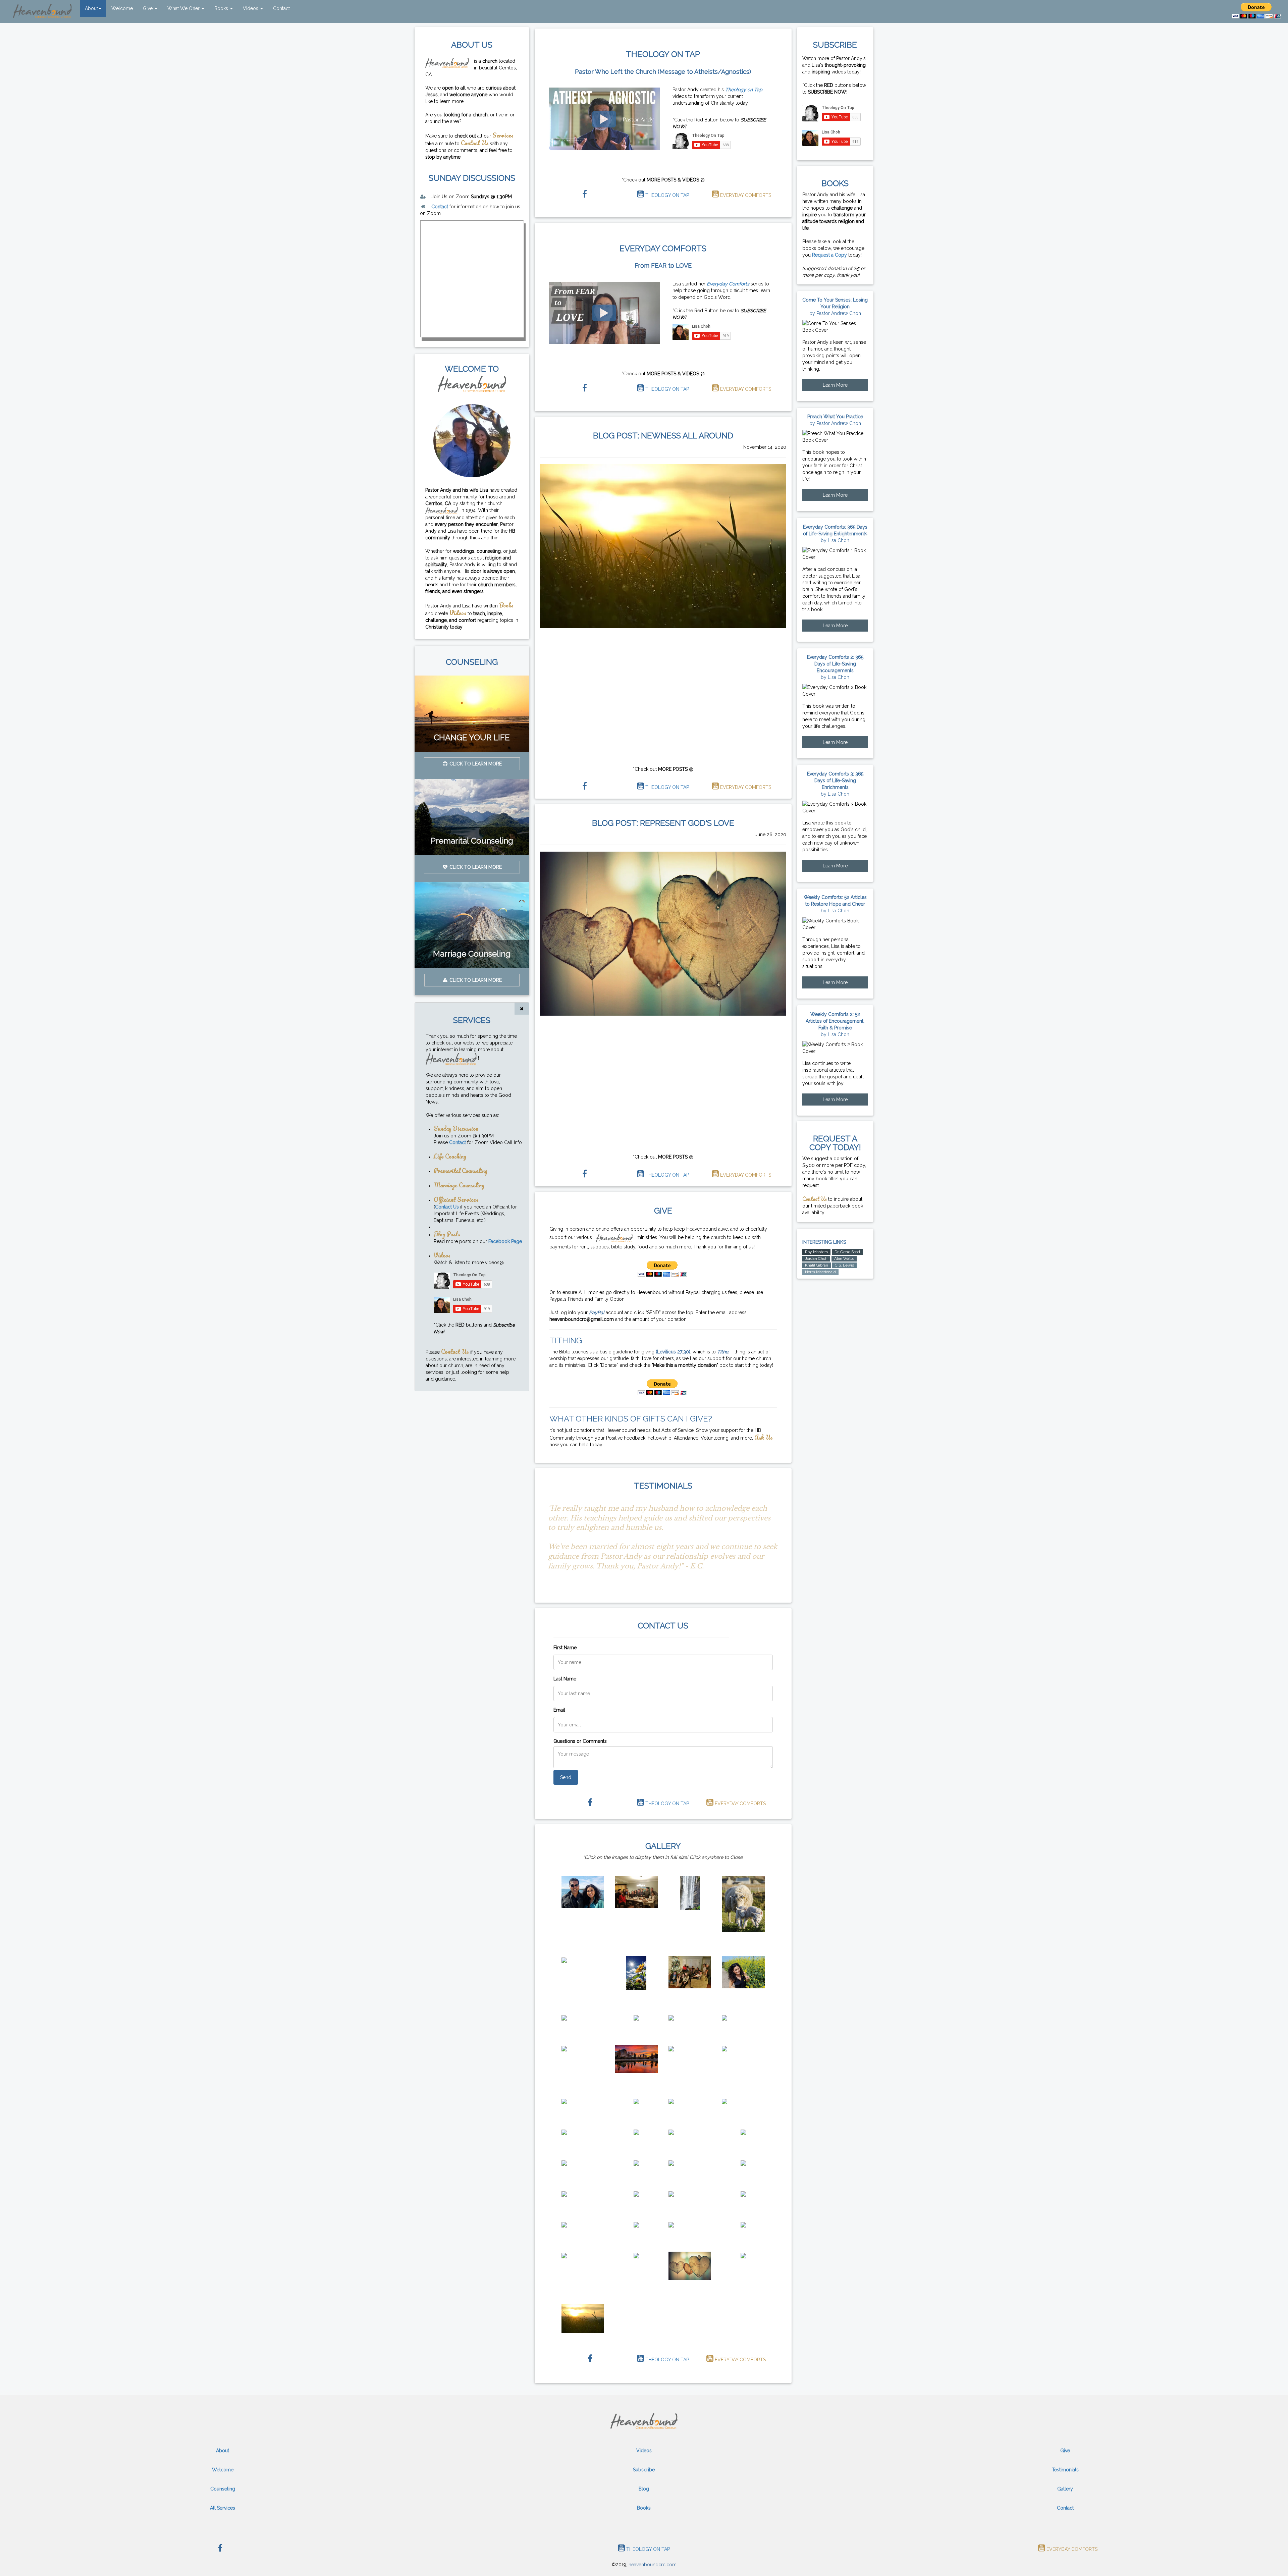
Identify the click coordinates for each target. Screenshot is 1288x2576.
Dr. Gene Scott (847, 1252)
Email (559, 1710)
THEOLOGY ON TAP (666, 195)
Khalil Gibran (817, 1265)
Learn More (835, 385)
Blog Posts (447, 1234)
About (91, 8)
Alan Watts (844, 1258)
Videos (251, 8)
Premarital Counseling (461, 1170)
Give (148, 8)
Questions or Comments (580, 1741)
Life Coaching (450, 1156)
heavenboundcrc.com (653, 2565)
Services (503, 135)
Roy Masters (816, 1252)
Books (222, 8)
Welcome (122, 8)
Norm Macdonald (820, 1272)
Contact (281, 8)
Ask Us (764, 1437)
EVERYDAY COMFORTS (745, 195)
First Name (565, 1648)
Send (566, 1777)
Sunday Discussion (456, 1128)
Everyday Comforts (728, 284)
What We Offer (184, 8)
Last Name (565, 1679)
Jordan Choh (816, 1258)
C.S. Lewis (844, 1265)
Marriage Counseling (459, 1185)
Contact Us (475, 143)
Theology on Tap (744, 90)
